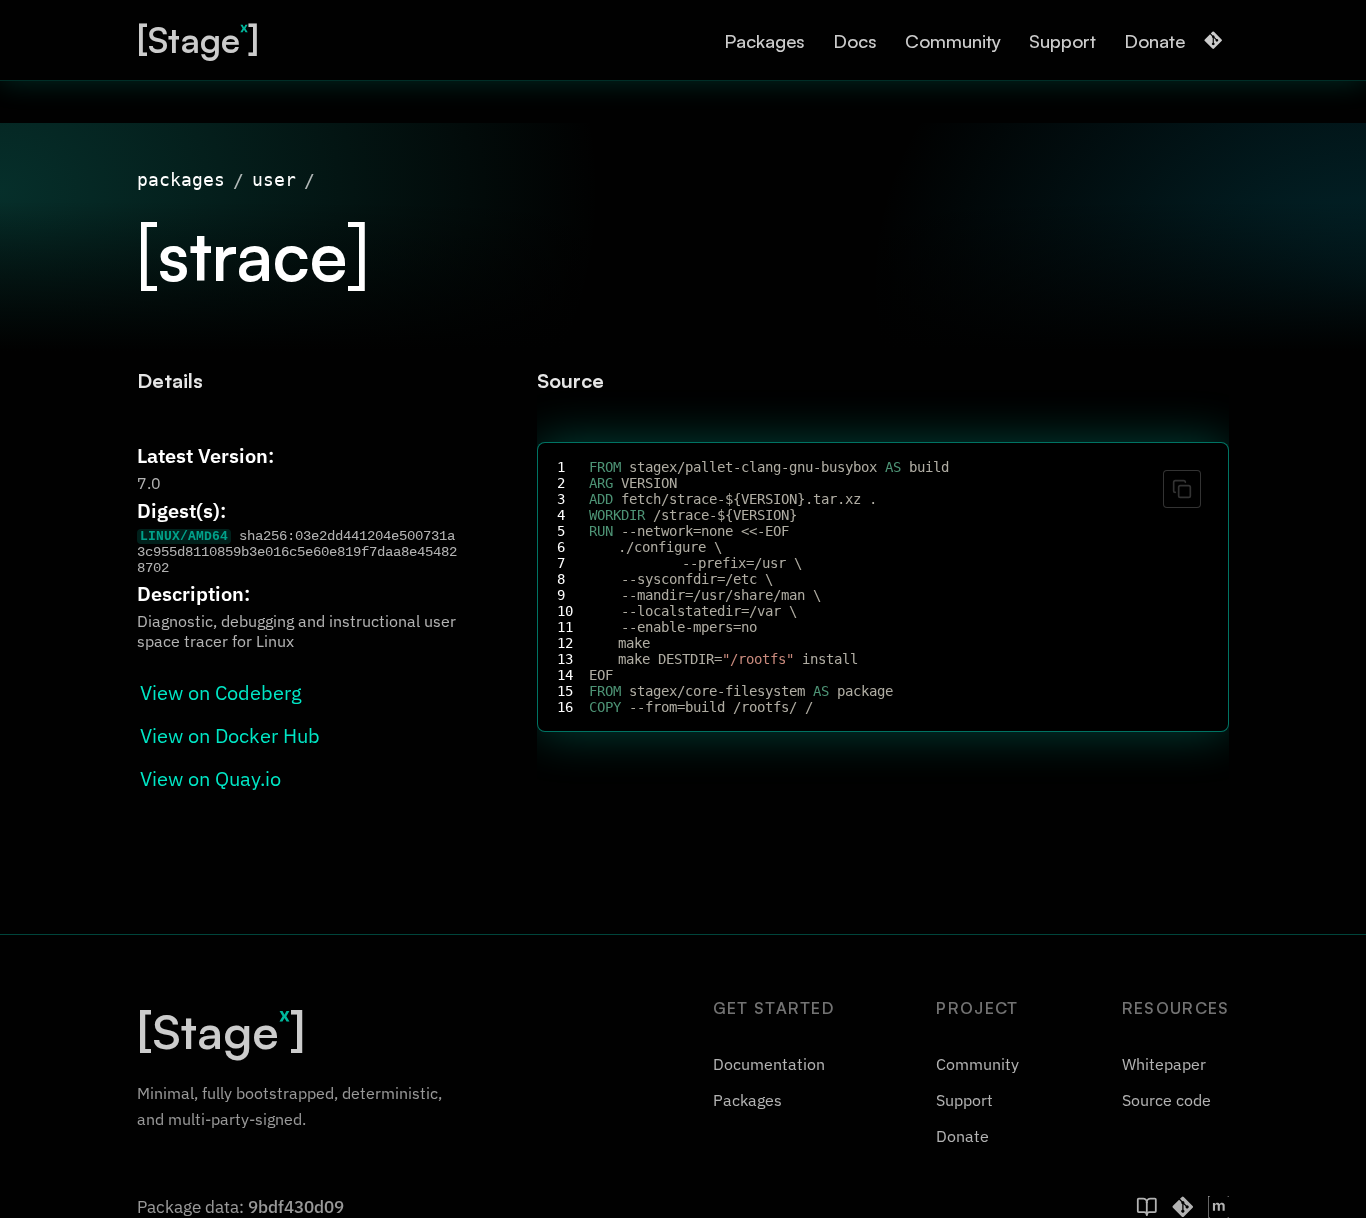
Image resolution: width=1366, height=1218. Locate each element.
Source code (1166, 1100)
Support (1062, 40)
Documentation (769, 1064)
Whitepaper (1164, 1064)
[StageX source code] (1183, 1207)
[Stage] (198, 39)
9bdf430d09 (296, 1207)
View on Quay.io (210, 778)
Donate (1154, 40)
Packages (764, 40)
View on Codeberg (221, 692)
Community (953, 40)
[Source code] (1213, 40)
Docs (855, 40)
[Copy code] (1182, 489)
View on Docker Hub (230, 735)
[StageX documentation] (1147, 1207)
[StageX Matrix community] (1219, 1207)
